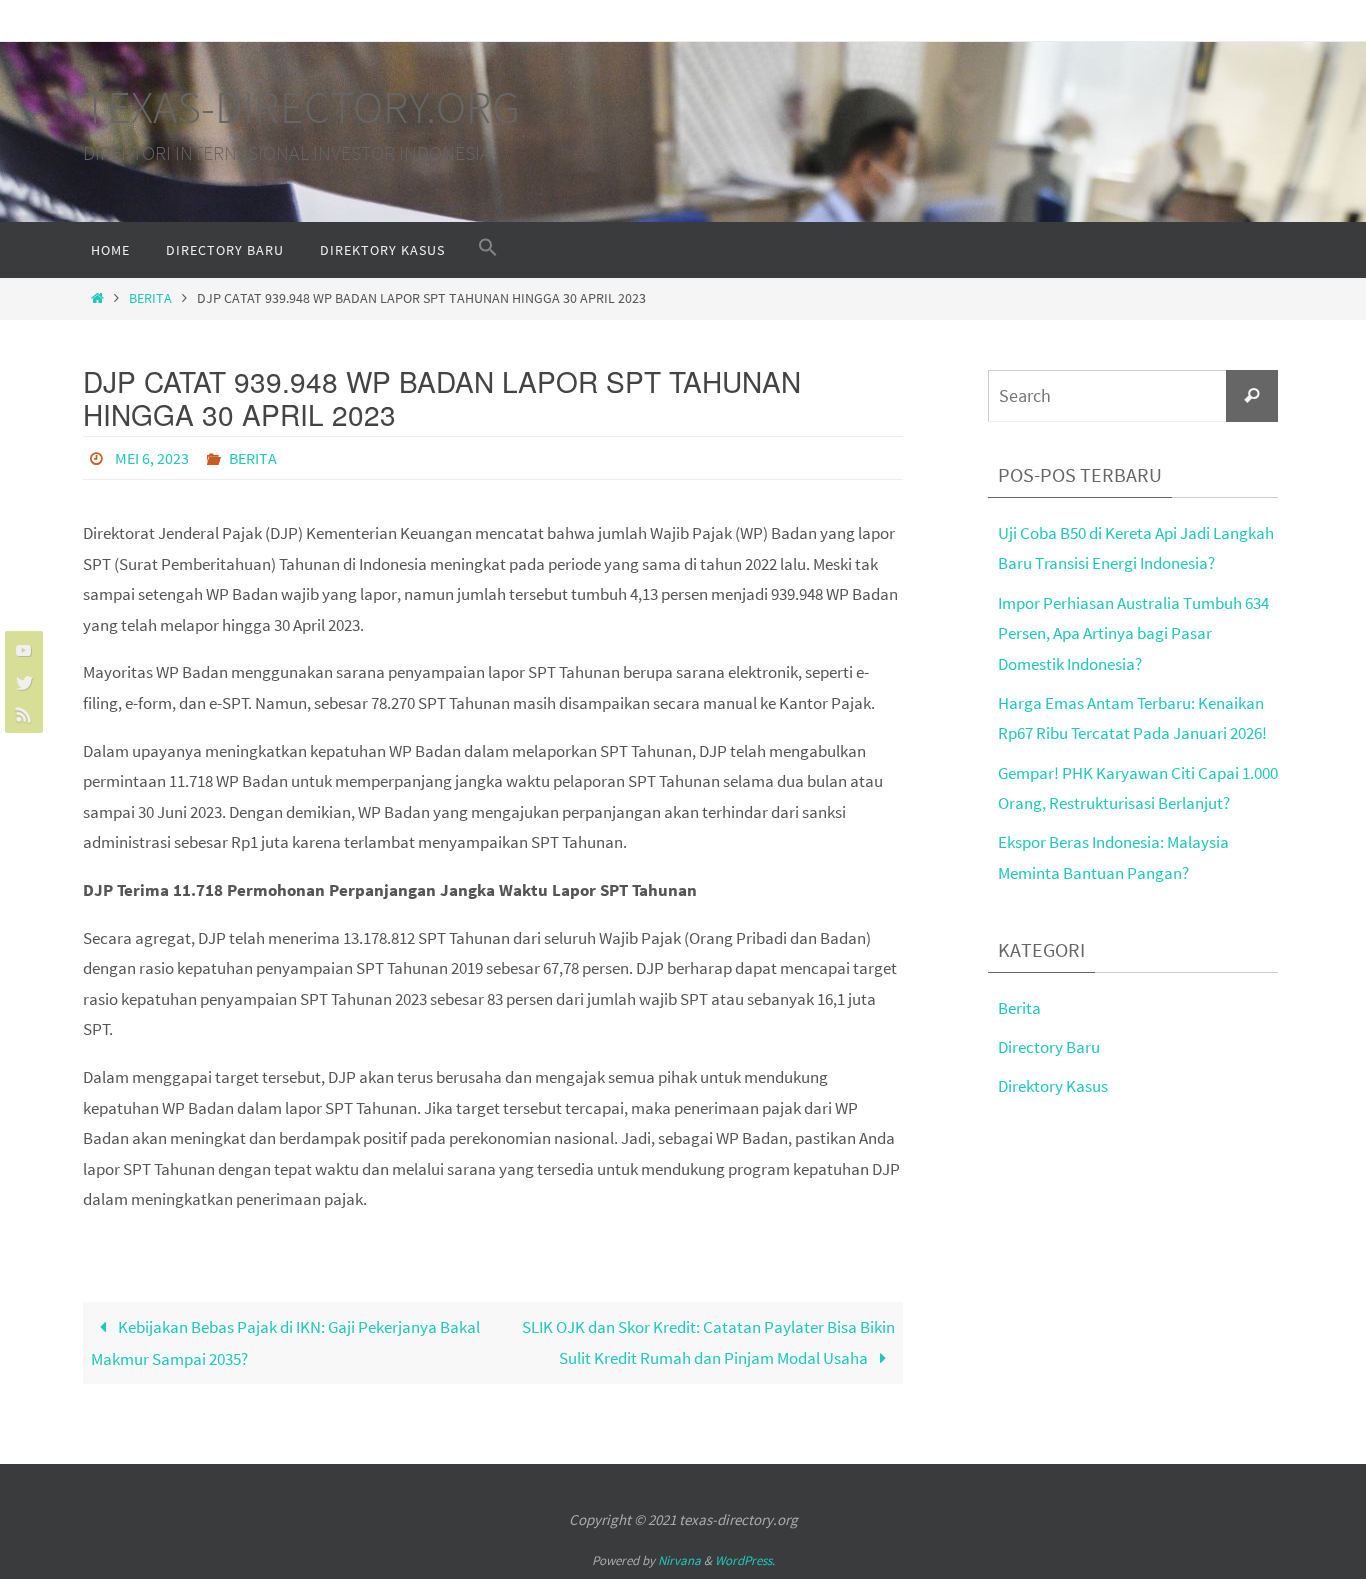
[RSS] (21, 714)
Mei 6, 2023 (152, 458)
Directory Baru (1049, 1047)
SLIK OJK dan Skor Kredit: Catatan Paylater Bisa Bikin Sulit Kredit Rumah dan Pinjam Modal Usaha (708, 1342)
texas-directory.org (301, 107)
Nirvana (679, 1560)
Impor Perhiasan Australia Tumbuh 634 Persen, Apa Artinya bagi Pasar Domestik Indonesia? (1133, 633)
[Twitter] (21, 682)
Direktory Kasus (1053, 1086)
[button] (488, 248)
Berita (150, 298)
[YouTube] (21, 650)
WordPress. (745, 1560)
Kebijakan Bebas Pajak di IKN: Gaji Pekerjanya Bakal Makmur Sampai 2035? (285, 1343)
